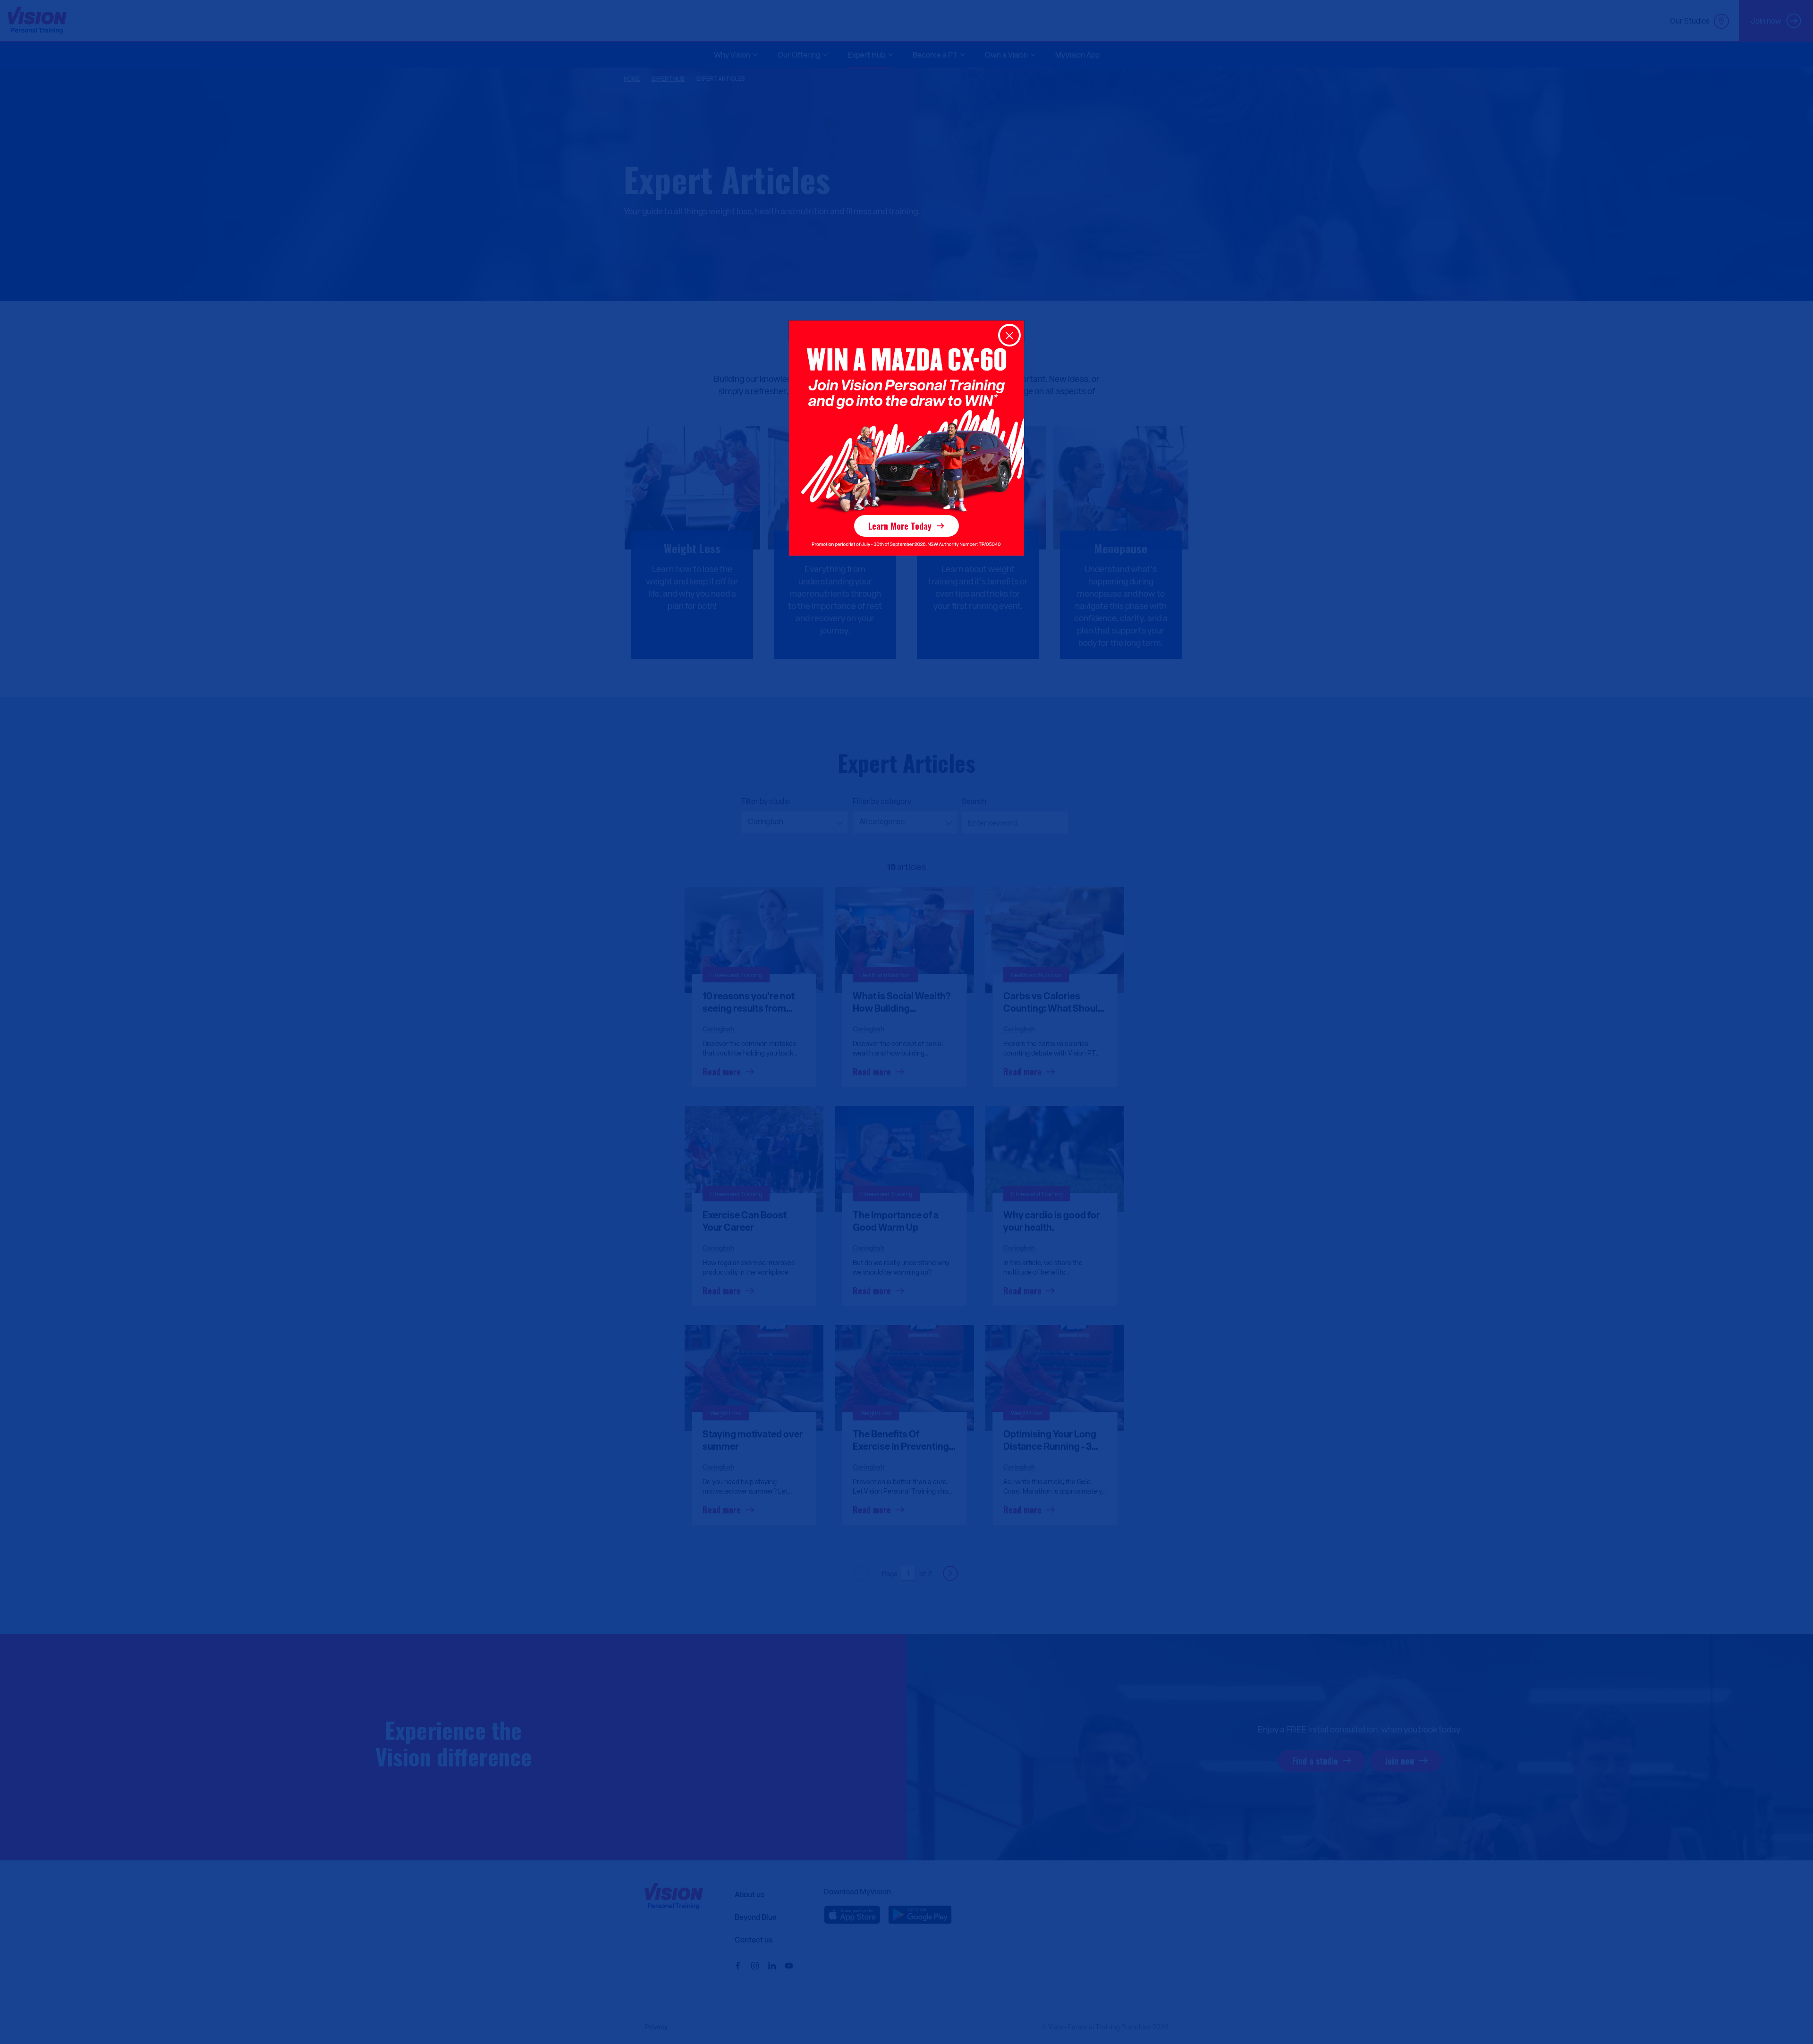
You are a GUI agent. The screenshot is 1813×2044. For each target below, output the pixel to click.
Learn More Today (900, 526)
